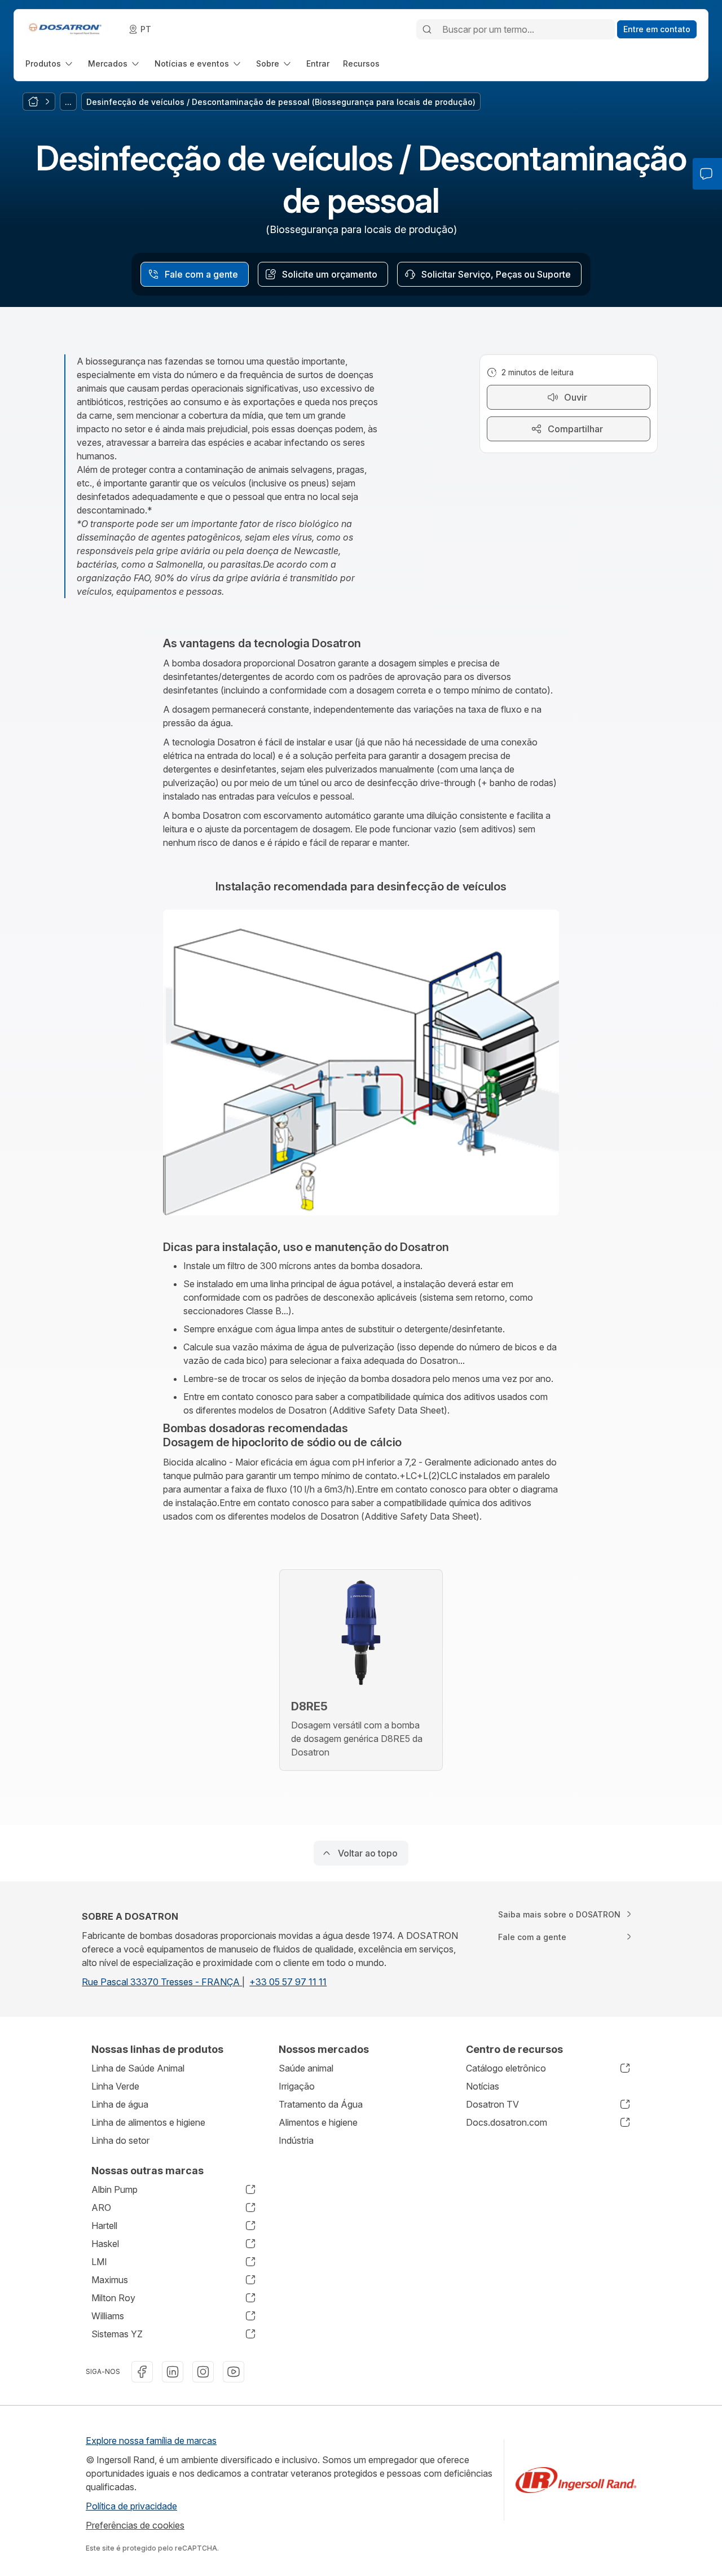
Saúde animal (306, 2068)
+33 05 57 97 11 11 (288, 1982)
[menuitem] (50, 63)
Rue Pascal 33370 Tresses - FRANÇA (162, 1982)
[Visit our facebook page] (142, 2372)
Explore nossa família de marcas (151, 2441)
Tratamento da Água (321, 2104)
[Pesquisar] (427, 29)
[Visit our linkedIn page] (173, 2372)
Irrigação (297, 2086)
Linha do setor (120, 2140)
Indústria (296, 2140)
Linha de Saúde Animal (138, 2068)
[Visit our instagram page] (203, 2372)
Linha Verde (115, 2086)
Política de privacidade (131, 2506)
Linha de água (120, 2104)
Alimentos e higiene (318, 2122)
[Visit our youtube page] (234, 2372)
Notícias (483, 2086)
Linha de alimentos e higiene (148, 2122)
